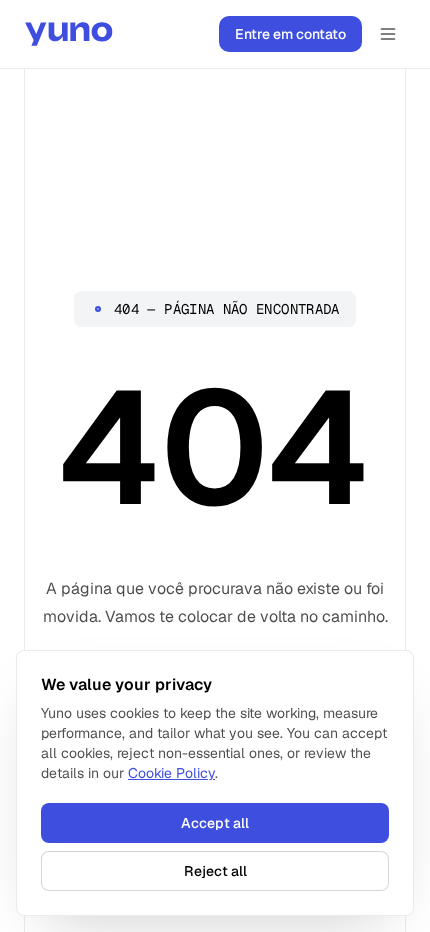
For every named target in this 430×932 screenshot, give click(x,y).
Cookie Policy (171, 773)
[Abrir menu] (388, 34)
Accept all (215, 823)
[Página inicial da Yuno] (69, 34)
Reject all (215, 871)
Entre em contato (290, 34)
